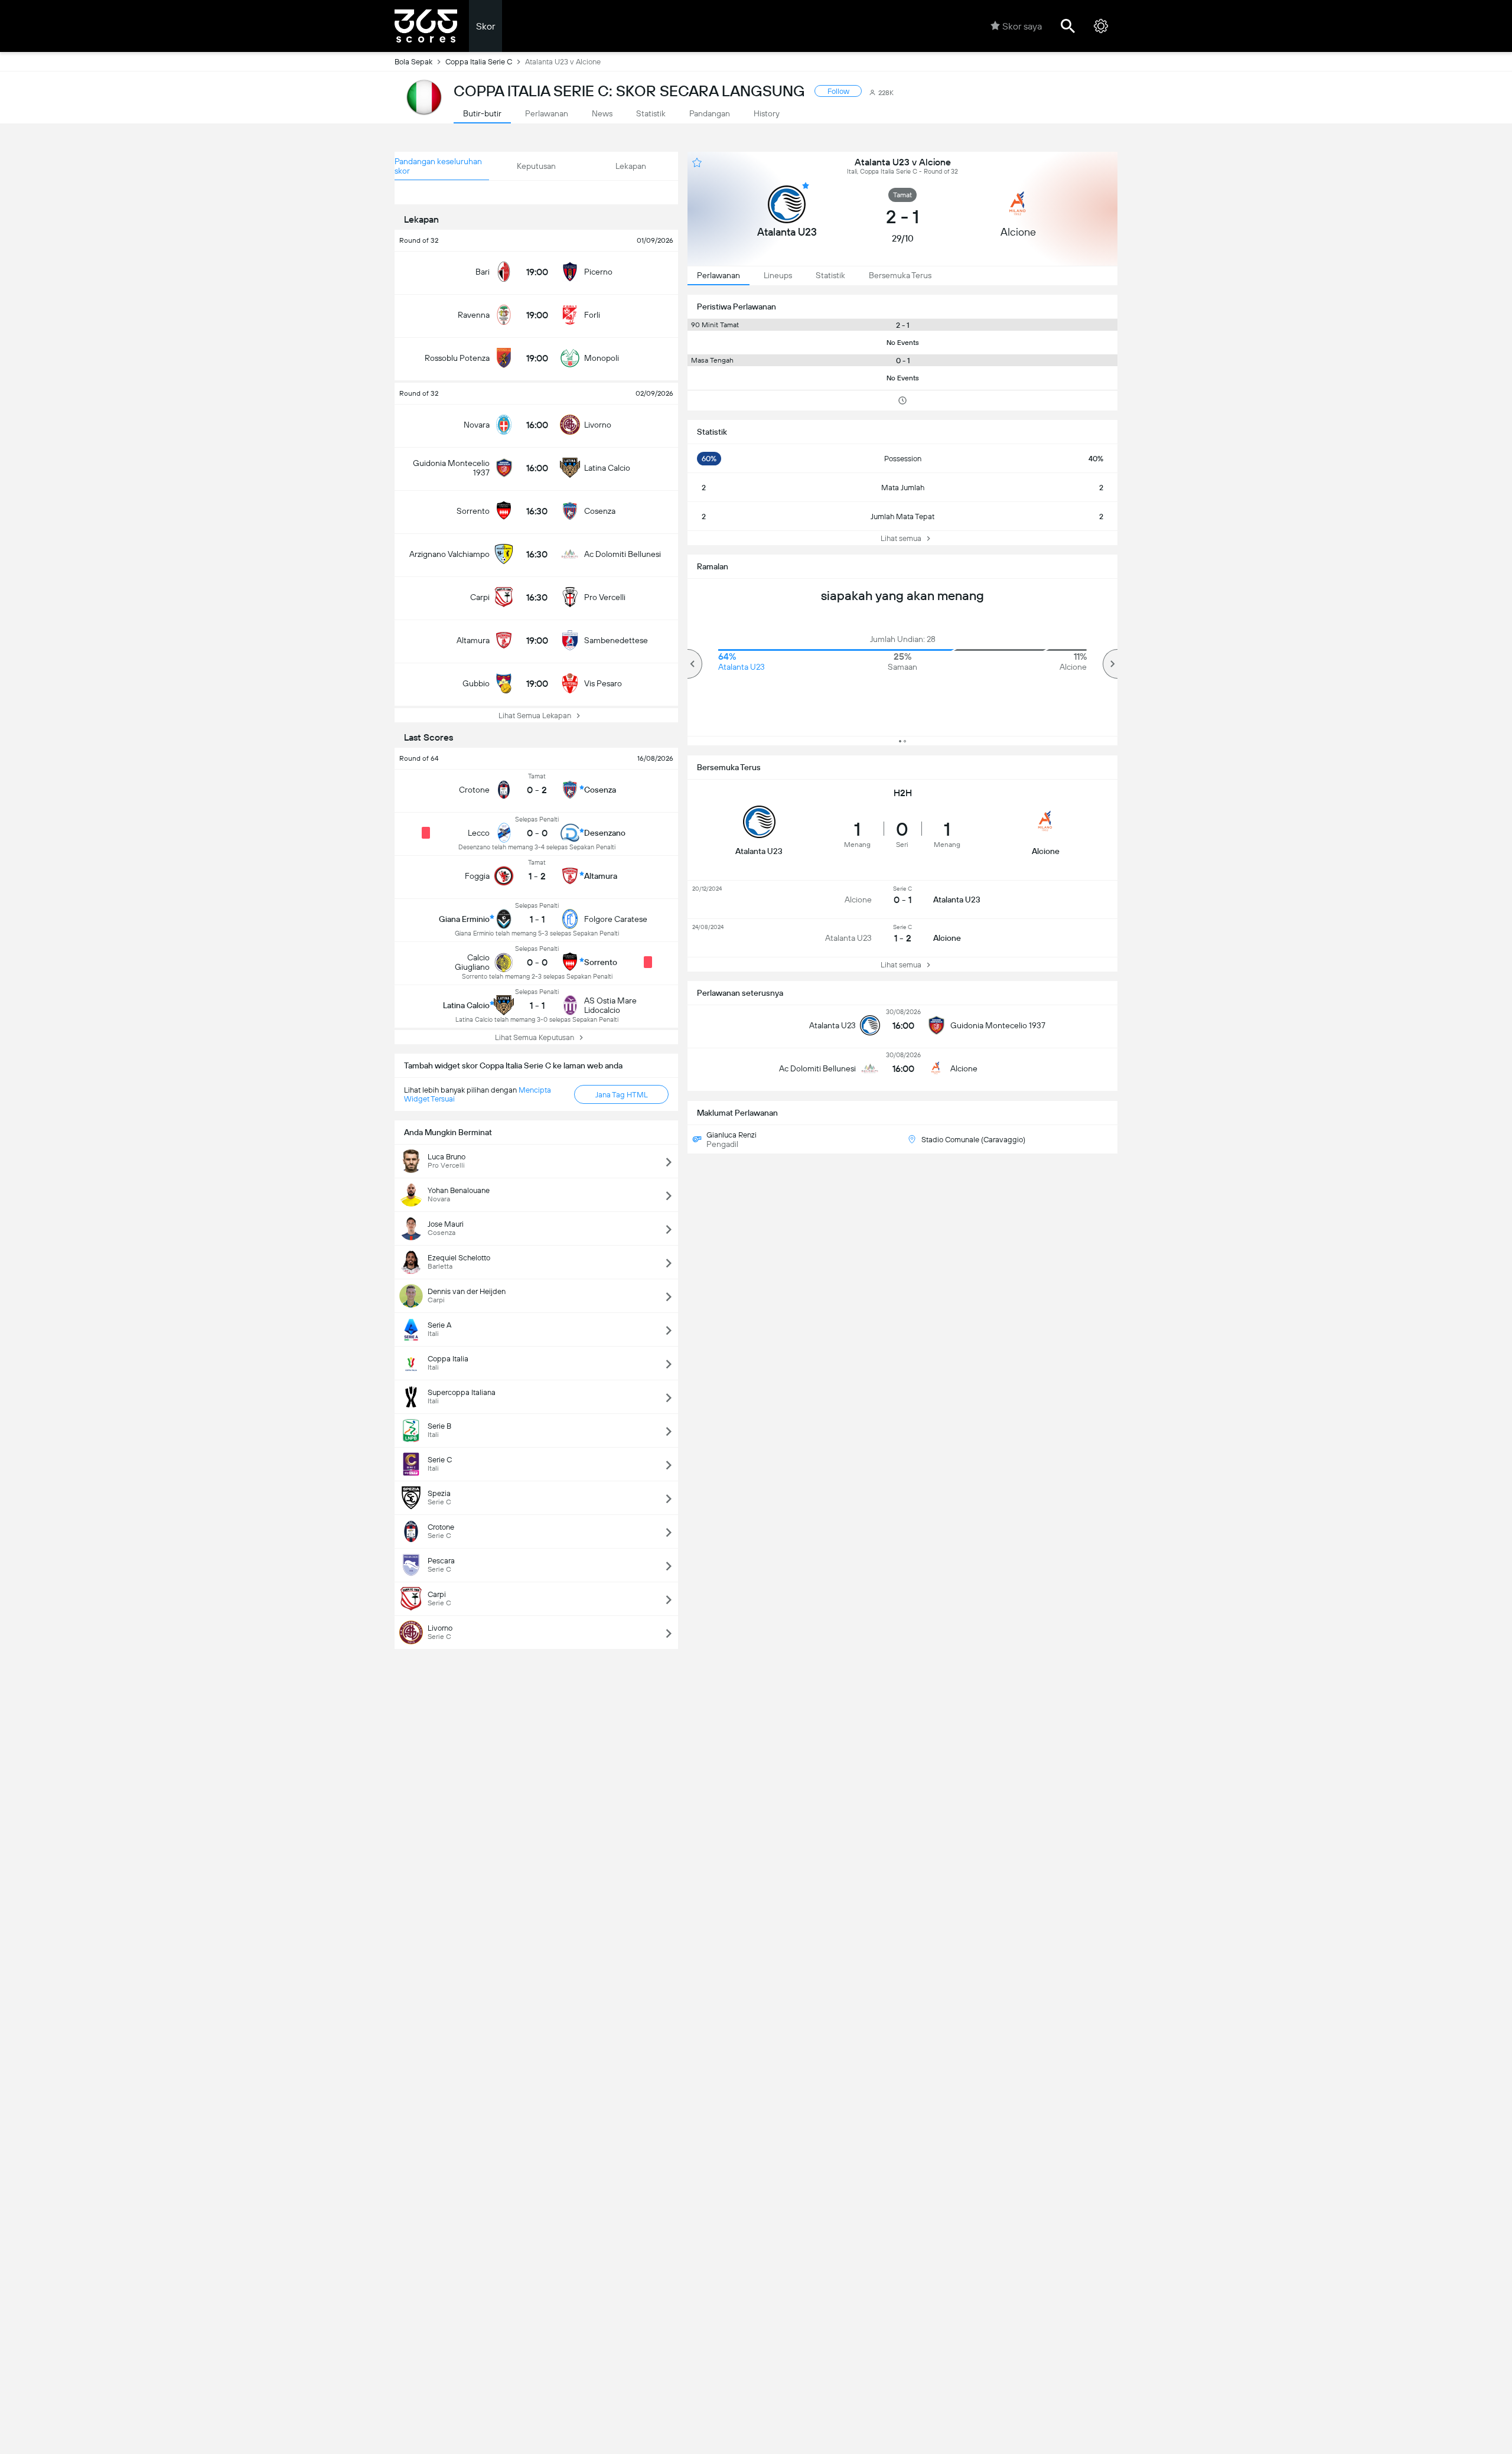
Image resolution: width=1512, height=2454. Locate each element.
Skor (485, 26)
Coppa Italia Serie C (479, 62)
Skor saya (1022, 26)
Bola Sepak (413, 62)
